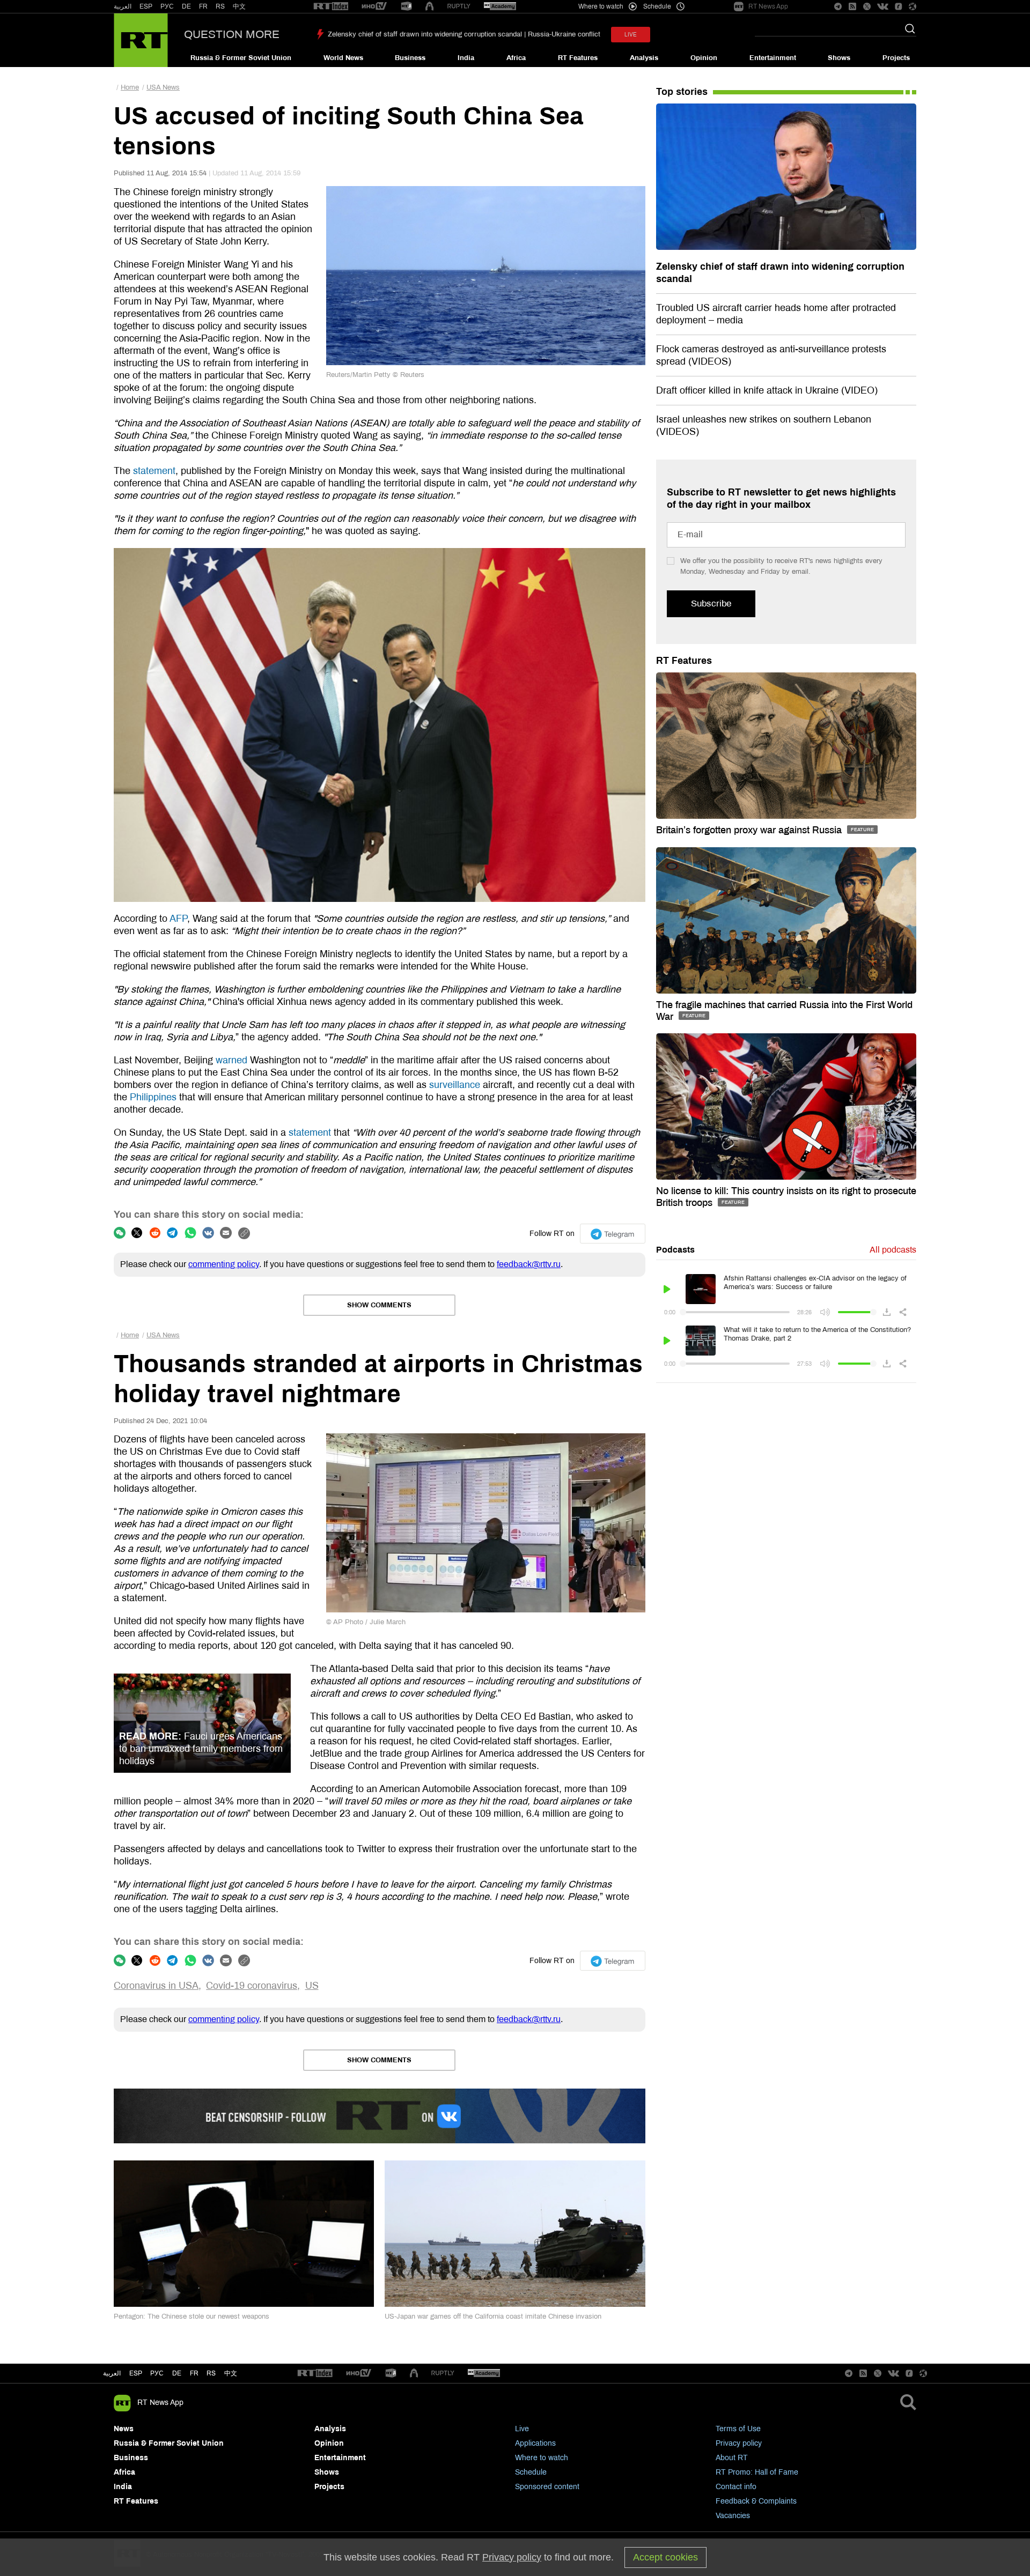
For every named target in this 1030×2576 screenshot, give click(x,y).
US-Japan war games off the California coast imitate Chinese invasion (493, 2316)
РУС (167, 6)
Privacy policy (739, 2443)
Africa (516, 58)
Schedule (531, 2472)
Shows (839, 58)
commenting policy (224, 1264)
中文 (239, 6)
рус (157, 2373)
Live (522, 2429)
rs (211, 2373)
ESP (146, 6)
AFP (178, 919)
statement (154, 471)
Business (410, 58)
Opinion (704, 58)
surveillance (455, 1085)
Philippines (153, 1097)
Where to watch (542, 2458)
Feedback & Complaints (756, 2501)
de (177, 2373)
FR (203, 6)
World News (343, 58)
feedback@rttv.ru (529, 1264)
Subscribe (711, 604)
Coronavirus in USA (156, 1986)
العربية (123, 6)
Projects (896, 58)
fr (194, 2373)
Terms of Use (738, 2429)
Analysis (644, 58)
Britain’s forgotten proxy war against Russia (750, 830)
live (631, 35)
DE (186, 6)
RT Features (578, 58)
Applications (535, 2443)
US (312, 1986)
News (124, 2429)
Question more (232, 34)
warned (231, 1060)
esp (136, 2373)
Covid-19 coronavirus (252, 1986)
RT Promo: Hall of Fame (757, 2472)
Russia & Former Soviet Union (241, 58)
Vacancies (733, 2516)
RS (220, 6)
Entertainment (773, 58)
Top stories (682, 92)
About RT (732, 2458)
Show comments (379, 1305)
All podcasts (893, 1250)
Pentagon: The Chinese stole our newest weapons (192, 2316)
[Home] (141, 40)
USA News (163, 87)
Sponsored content (547, 2487)
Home (130, 87)
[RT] (331, 7)
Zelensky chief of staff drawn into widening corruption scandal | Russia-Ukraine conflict (464, 34)
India (466, 58)
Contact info (736, 2487)
